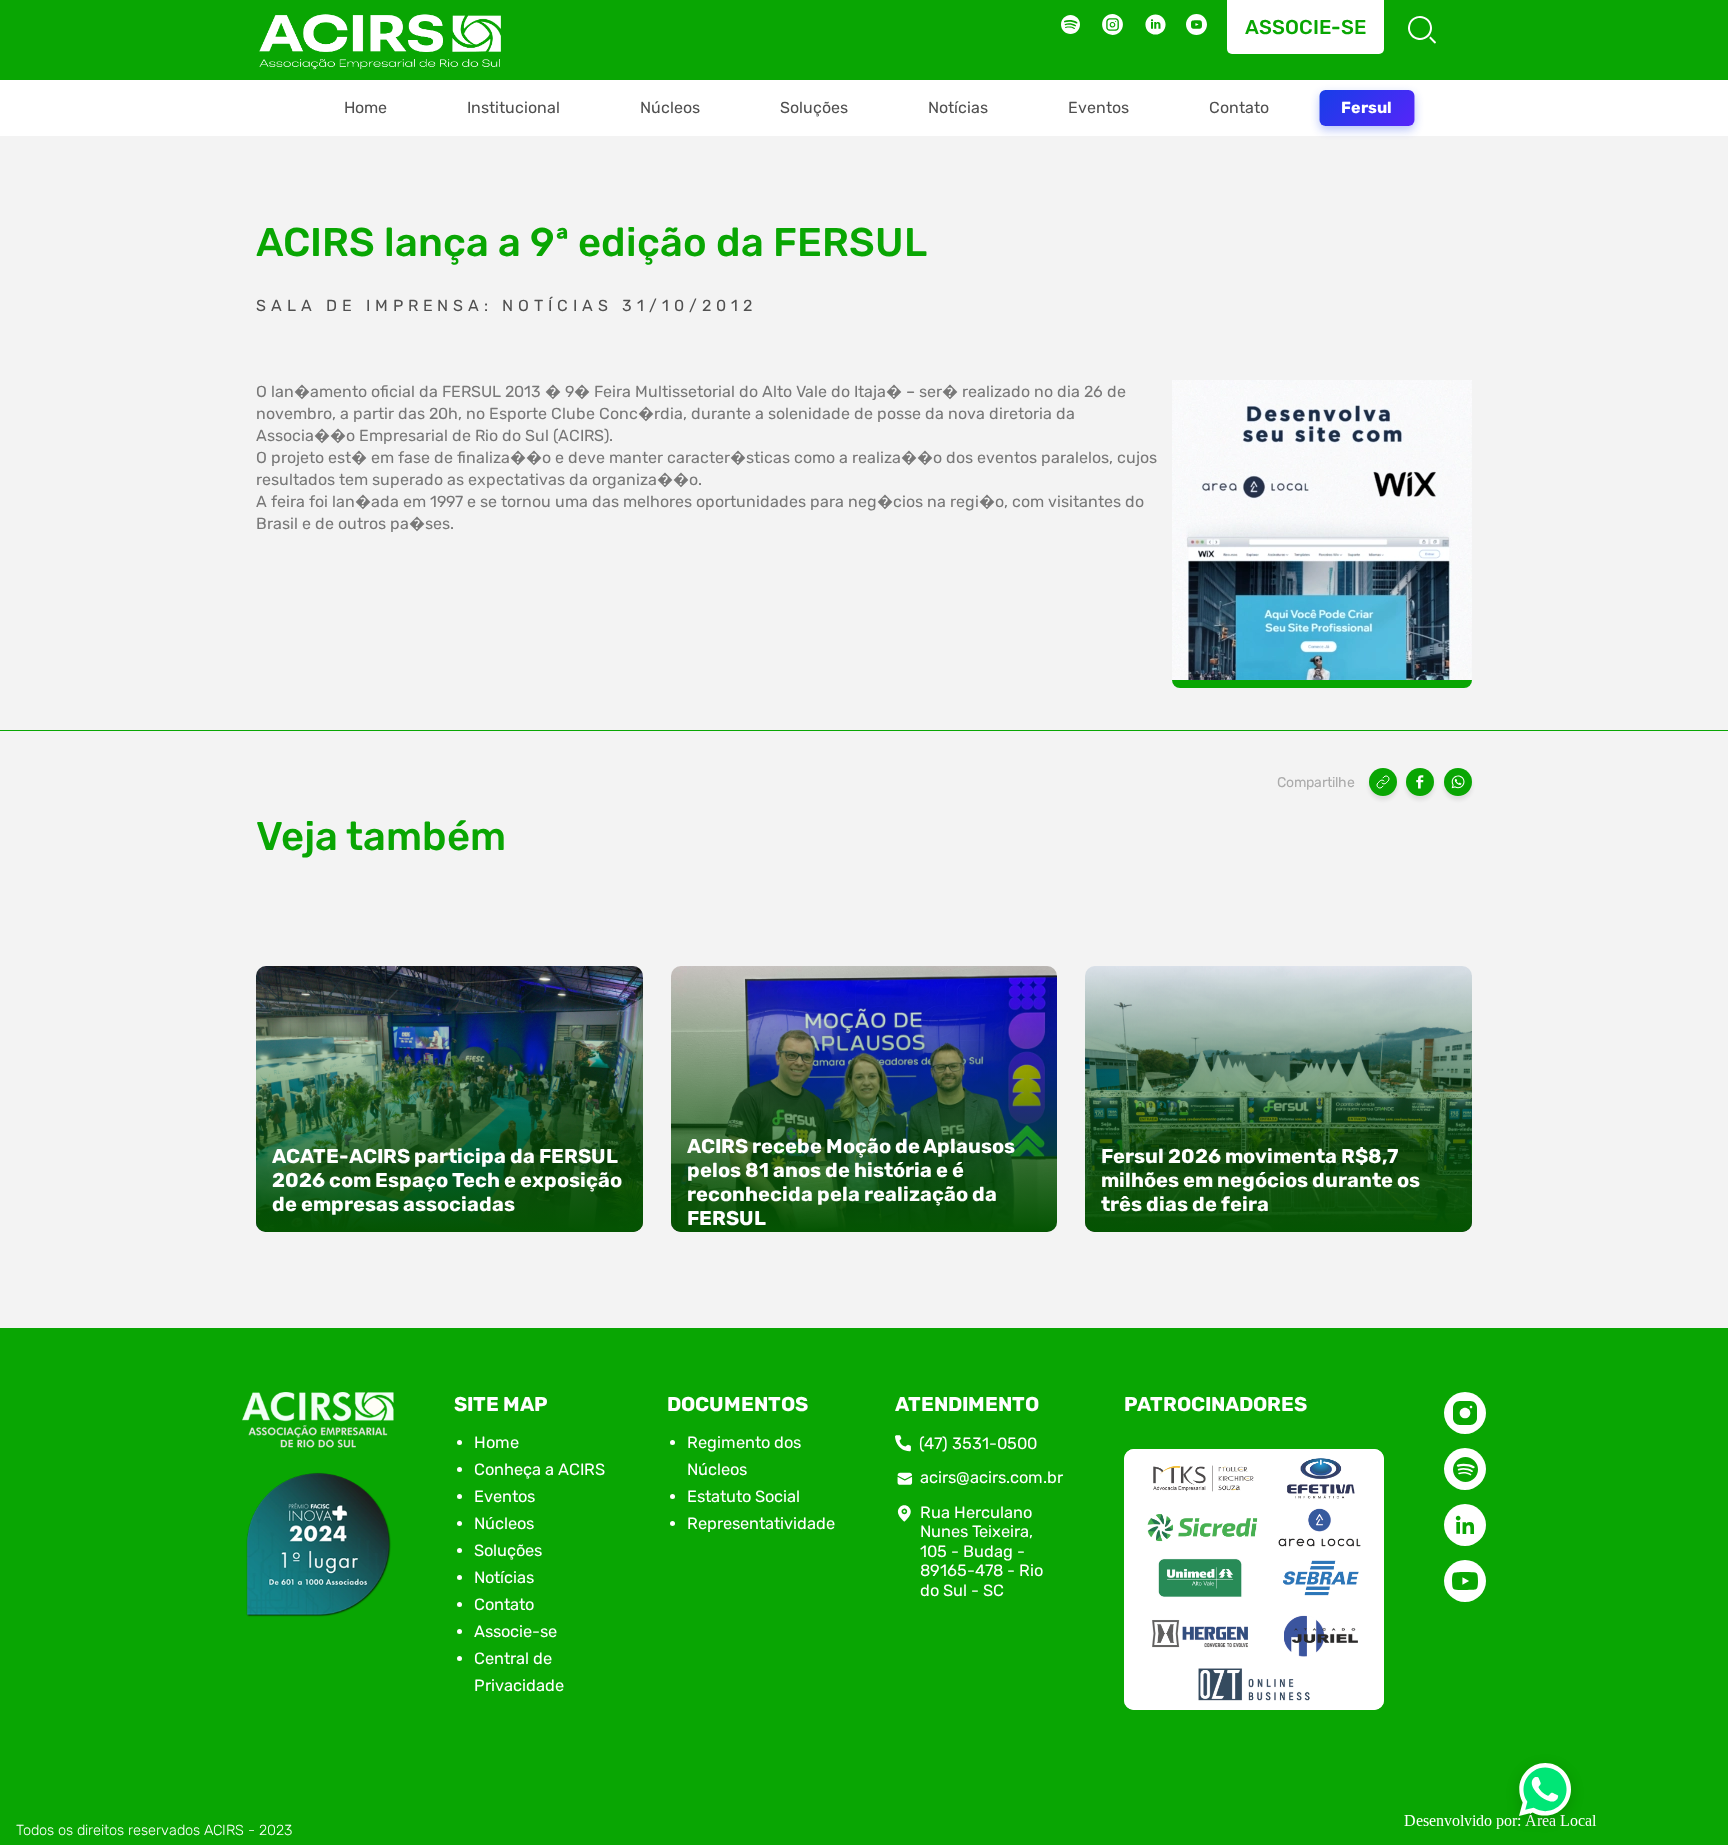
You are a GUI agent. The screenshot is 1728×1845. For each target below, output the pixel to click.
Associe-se (1305, 27)
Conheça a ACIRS (539, 1469)
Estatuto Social (743, 1496)
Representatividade (761, 1523)
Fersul (1366, 107)
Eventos (1098, 107)
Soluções (814, 107)
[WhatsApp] (1458, 782)
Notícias (958, 107)
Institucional (513, 107)
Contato (1239, 107)
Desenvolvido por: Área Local (1500, 1820)
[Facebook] (1420, 782)
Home (365, 107)
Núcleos (670, 107)
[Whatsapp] (1545, 1795)
